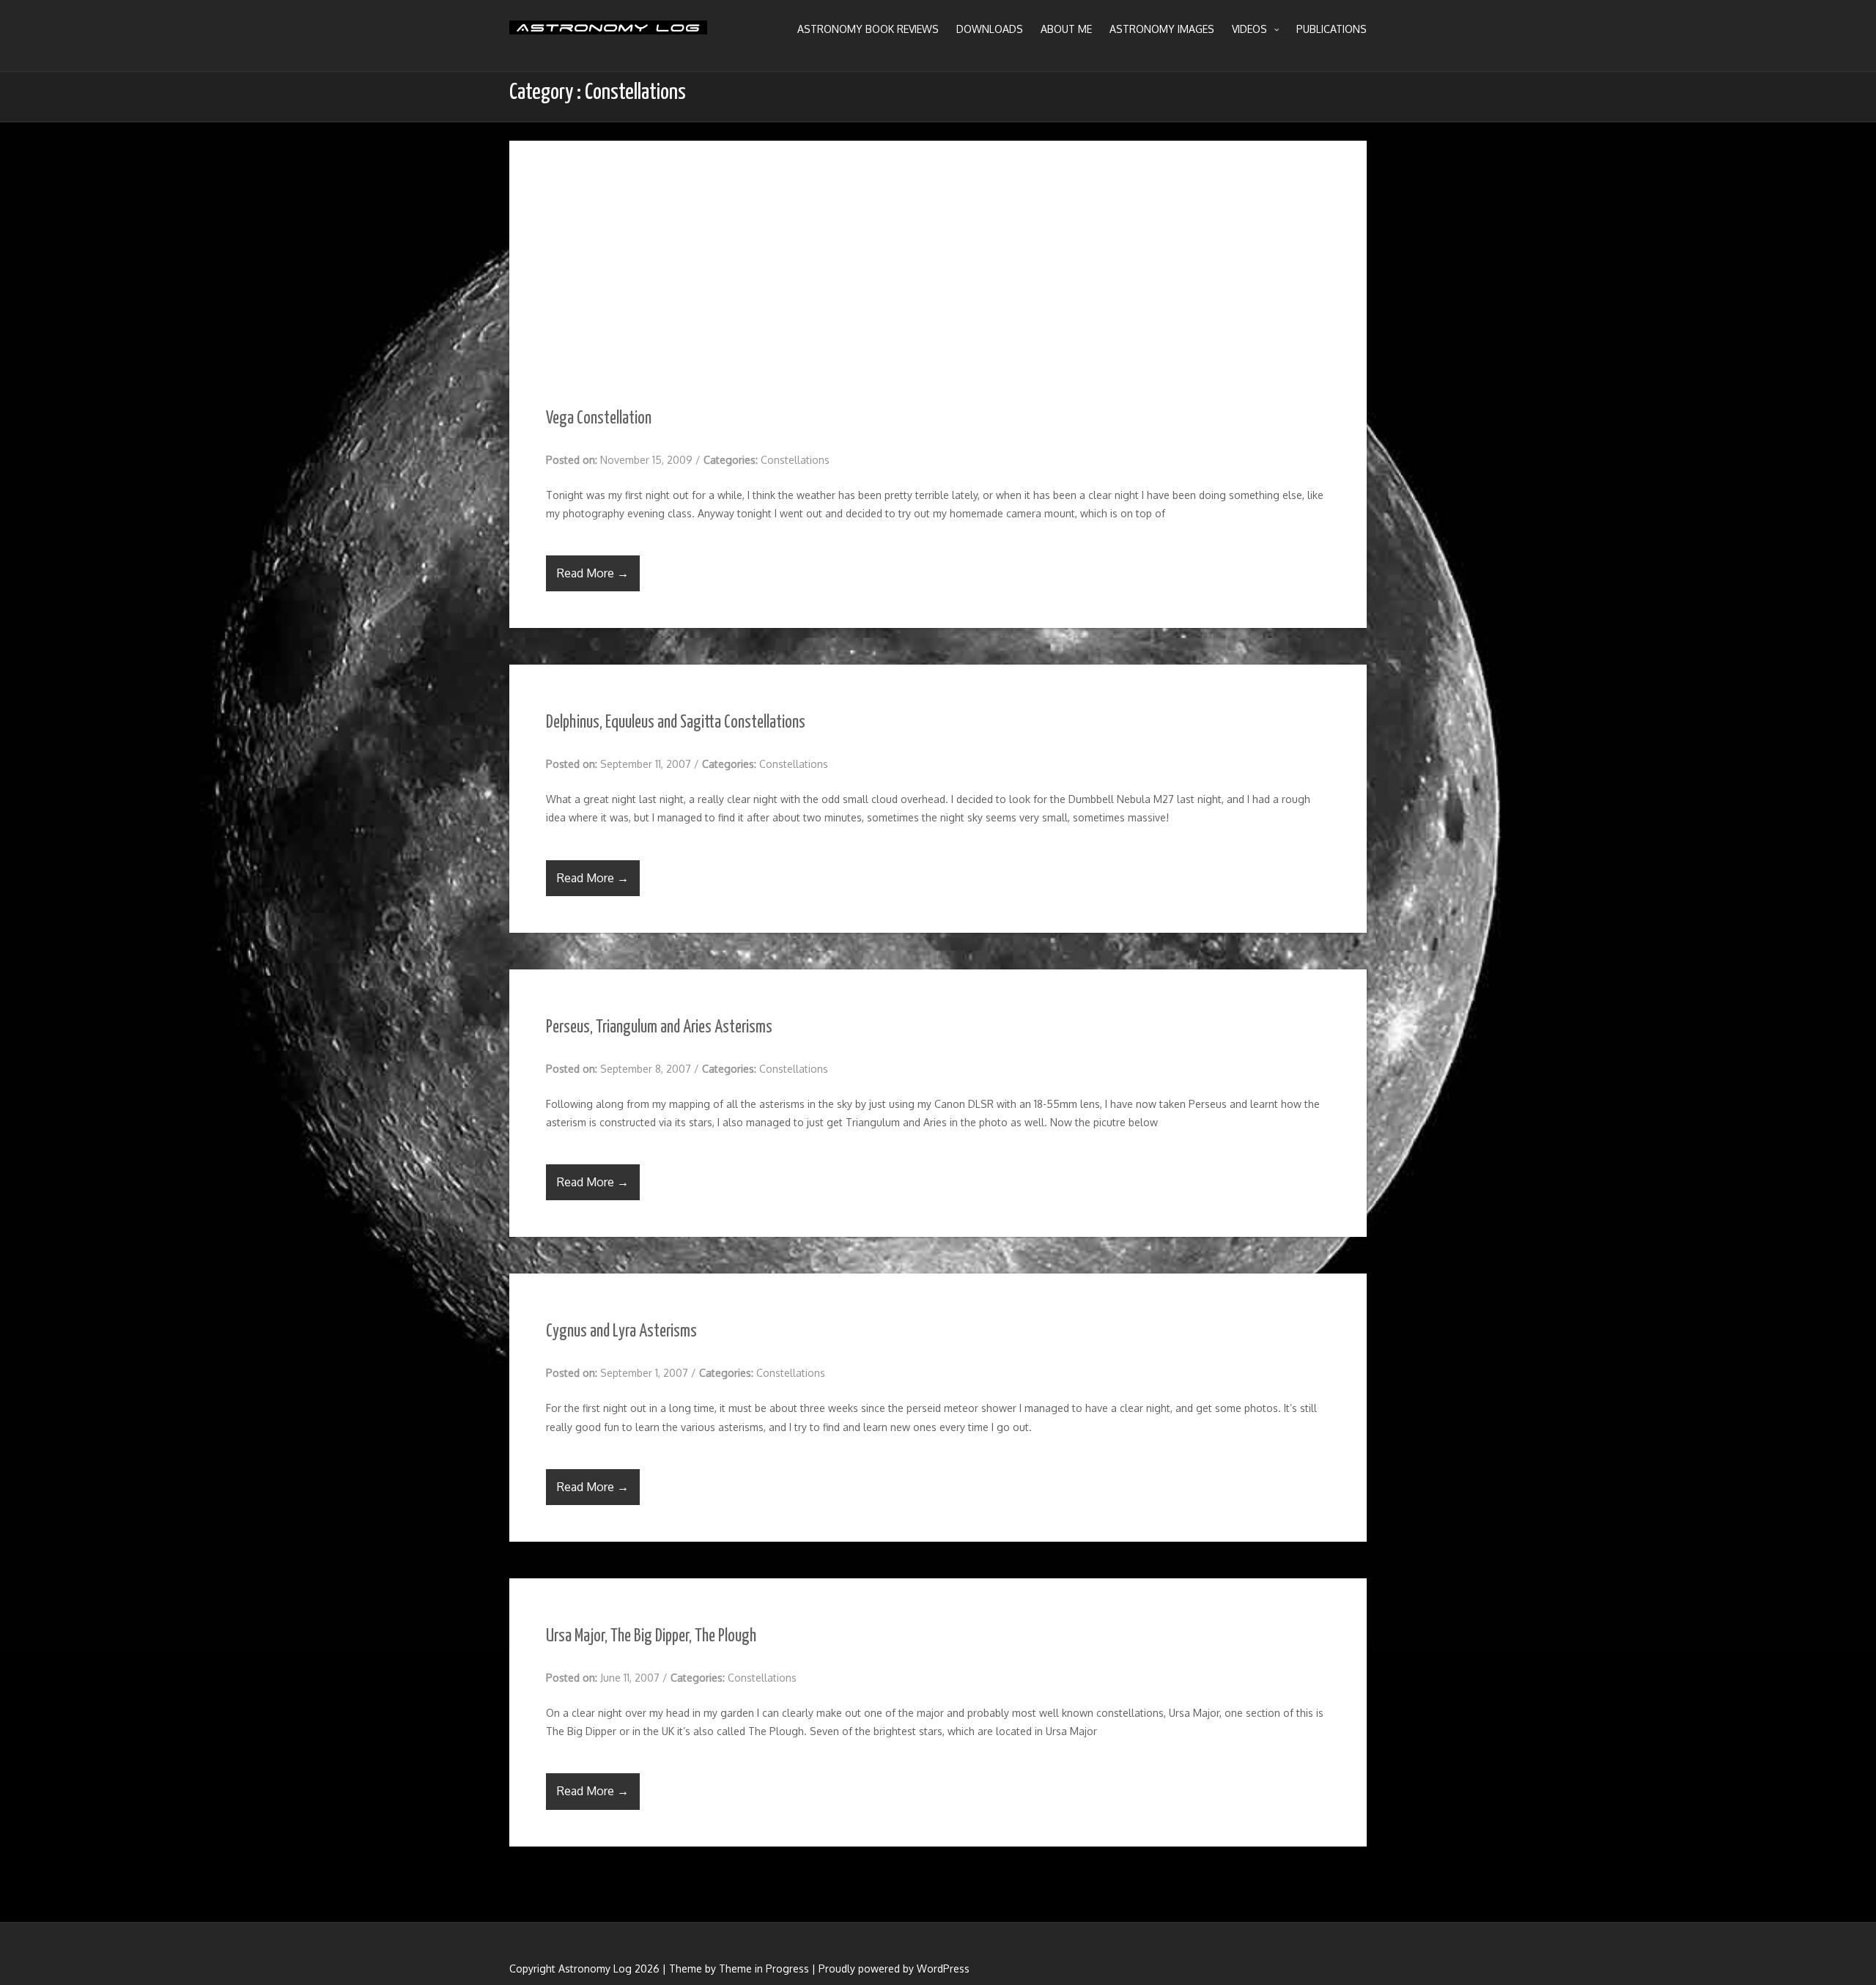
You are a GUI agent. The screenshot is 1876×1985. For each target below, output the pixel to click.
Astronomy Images (1162, 29)
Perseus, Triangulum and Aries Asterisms (659, 1028)
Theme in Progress (764, 1969)
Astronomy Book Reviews (868, 29)
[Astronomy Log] (608, 33)
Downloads (990, 29)
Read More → (593, 573)
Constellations (795, 460)
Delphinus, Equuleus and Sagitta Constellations (676, 723)
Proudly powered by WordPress (894, 1969)
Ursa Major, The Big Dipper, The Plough (651, 1637)
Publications (1332, 29)
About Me (1066, 29)
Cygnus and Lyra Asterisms (621, 1332)
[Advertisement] (938, 251)
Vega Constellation (599, 419)
